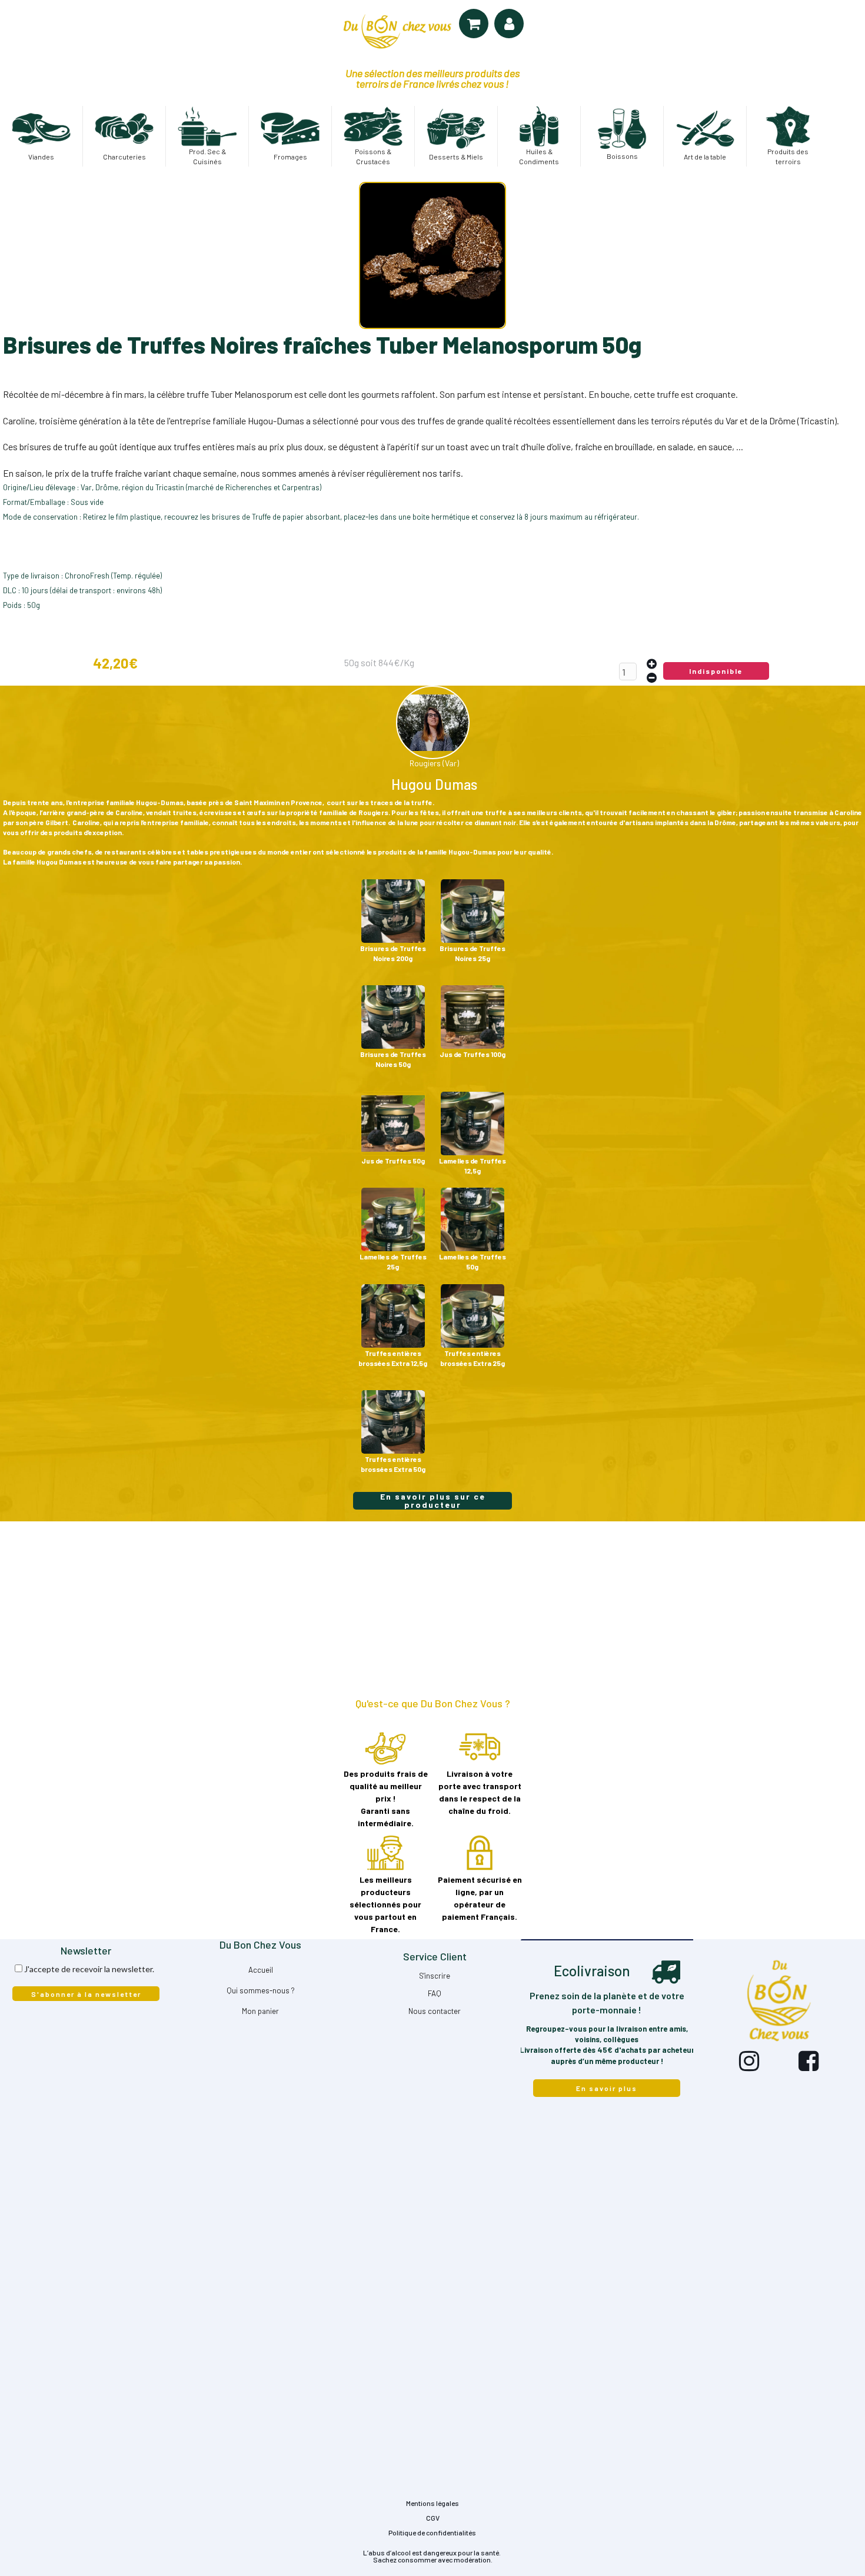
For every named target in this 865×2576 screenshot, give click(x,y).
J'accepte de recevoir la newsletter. (89, 1969)
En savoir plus (607, 2088)
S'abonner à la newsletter (86, 1994)
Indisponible (716, 671)
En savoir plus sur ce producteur (433, 1501)
